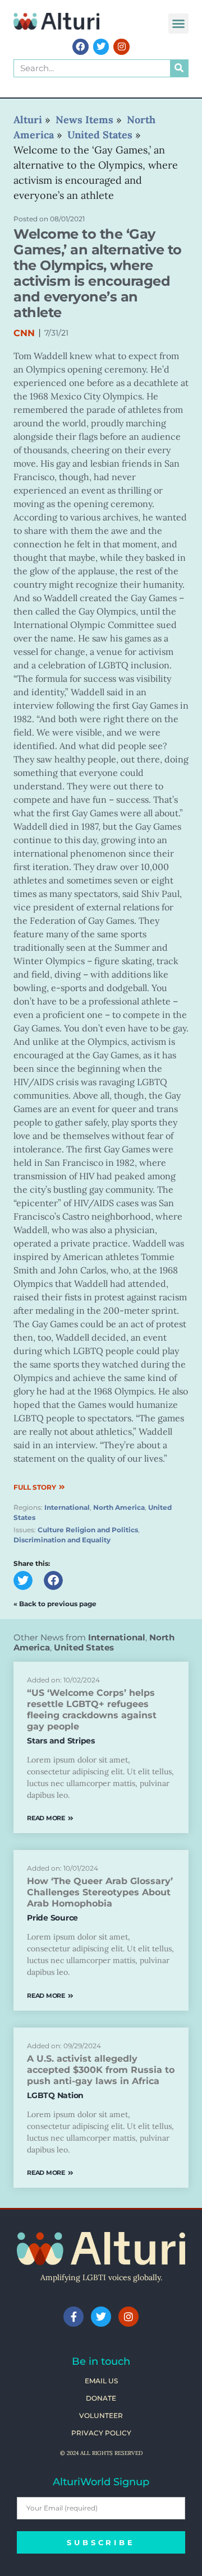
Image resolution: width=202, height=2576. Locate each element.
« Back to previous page (55, 1604)
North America (119, 1507)
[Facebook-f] (74, 2317)
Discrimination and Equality (62, 1540)
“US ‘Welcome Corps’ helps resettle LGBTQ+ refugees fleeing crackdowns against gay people (92, 1710)
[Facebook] (81, 47)
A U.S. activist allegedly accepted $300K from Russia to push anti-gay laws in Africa (101, 2070)
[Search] (179, 68)
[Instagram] (121, 47)
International (67, 1507)
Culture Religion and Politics (88, 1530)
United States (84, 1647)
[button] (178, 24)
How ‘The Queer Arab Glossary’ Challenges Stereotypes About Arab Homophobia (100, 1892)
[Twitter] (101, 47)
